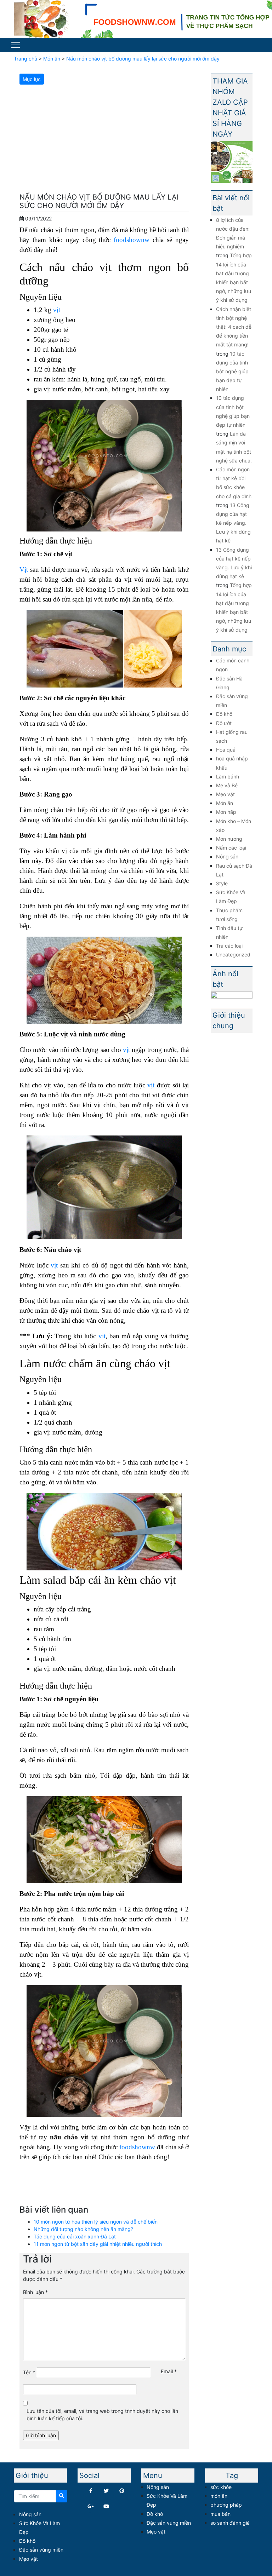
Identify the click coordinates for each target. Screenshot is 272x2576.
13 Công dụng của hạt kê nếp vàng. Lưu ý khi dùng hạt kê (233, 523)
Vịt (24, 570)
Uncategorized (233, 954)
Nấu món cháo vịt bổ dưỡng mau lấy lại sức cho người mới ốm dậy (143, 59)
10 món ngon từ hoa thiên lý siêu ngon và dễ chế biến (96, 2222)
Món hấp (226, 812)
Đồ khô (224, 714)
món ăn (219, 2496)
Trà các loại (229, 946)
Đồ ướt (224, 723)
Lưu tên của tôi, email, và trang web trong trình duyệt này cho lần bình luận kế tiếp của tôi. (102, 2415)
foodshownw (132, 240)
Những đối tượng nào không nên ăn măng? (83, 2229)
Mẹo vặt (225, 794)
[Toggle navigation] (16, 45)
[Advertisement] (104, 140)
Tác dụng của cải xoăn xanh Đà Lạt (75, 2236)
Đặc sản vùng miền (41, 2550)
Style (222, 883)
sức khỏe (221, 2487)
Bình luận (35, 2292)
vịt (57, 310)
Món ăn (52, 59)
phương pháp (226, 2505)
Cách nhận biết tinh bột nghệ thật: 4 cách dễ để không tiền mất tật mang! (234, 327)
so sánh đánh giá (230, 2523)
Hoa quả (226, 750)
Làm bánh (228, 777)
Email (169, 2371)
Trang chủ (25, 59)
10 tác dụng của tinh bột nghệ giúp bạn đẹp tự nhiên (232, 372)
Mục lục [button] (32, 79)
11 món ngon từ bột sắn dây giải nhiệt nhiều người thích (98, 2244)
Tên (29, 2372)
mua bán (220, 2514)
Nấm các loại (231, 848)
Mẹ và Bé (227, 785)
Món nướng (229, 839)
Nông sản (227, 856)
